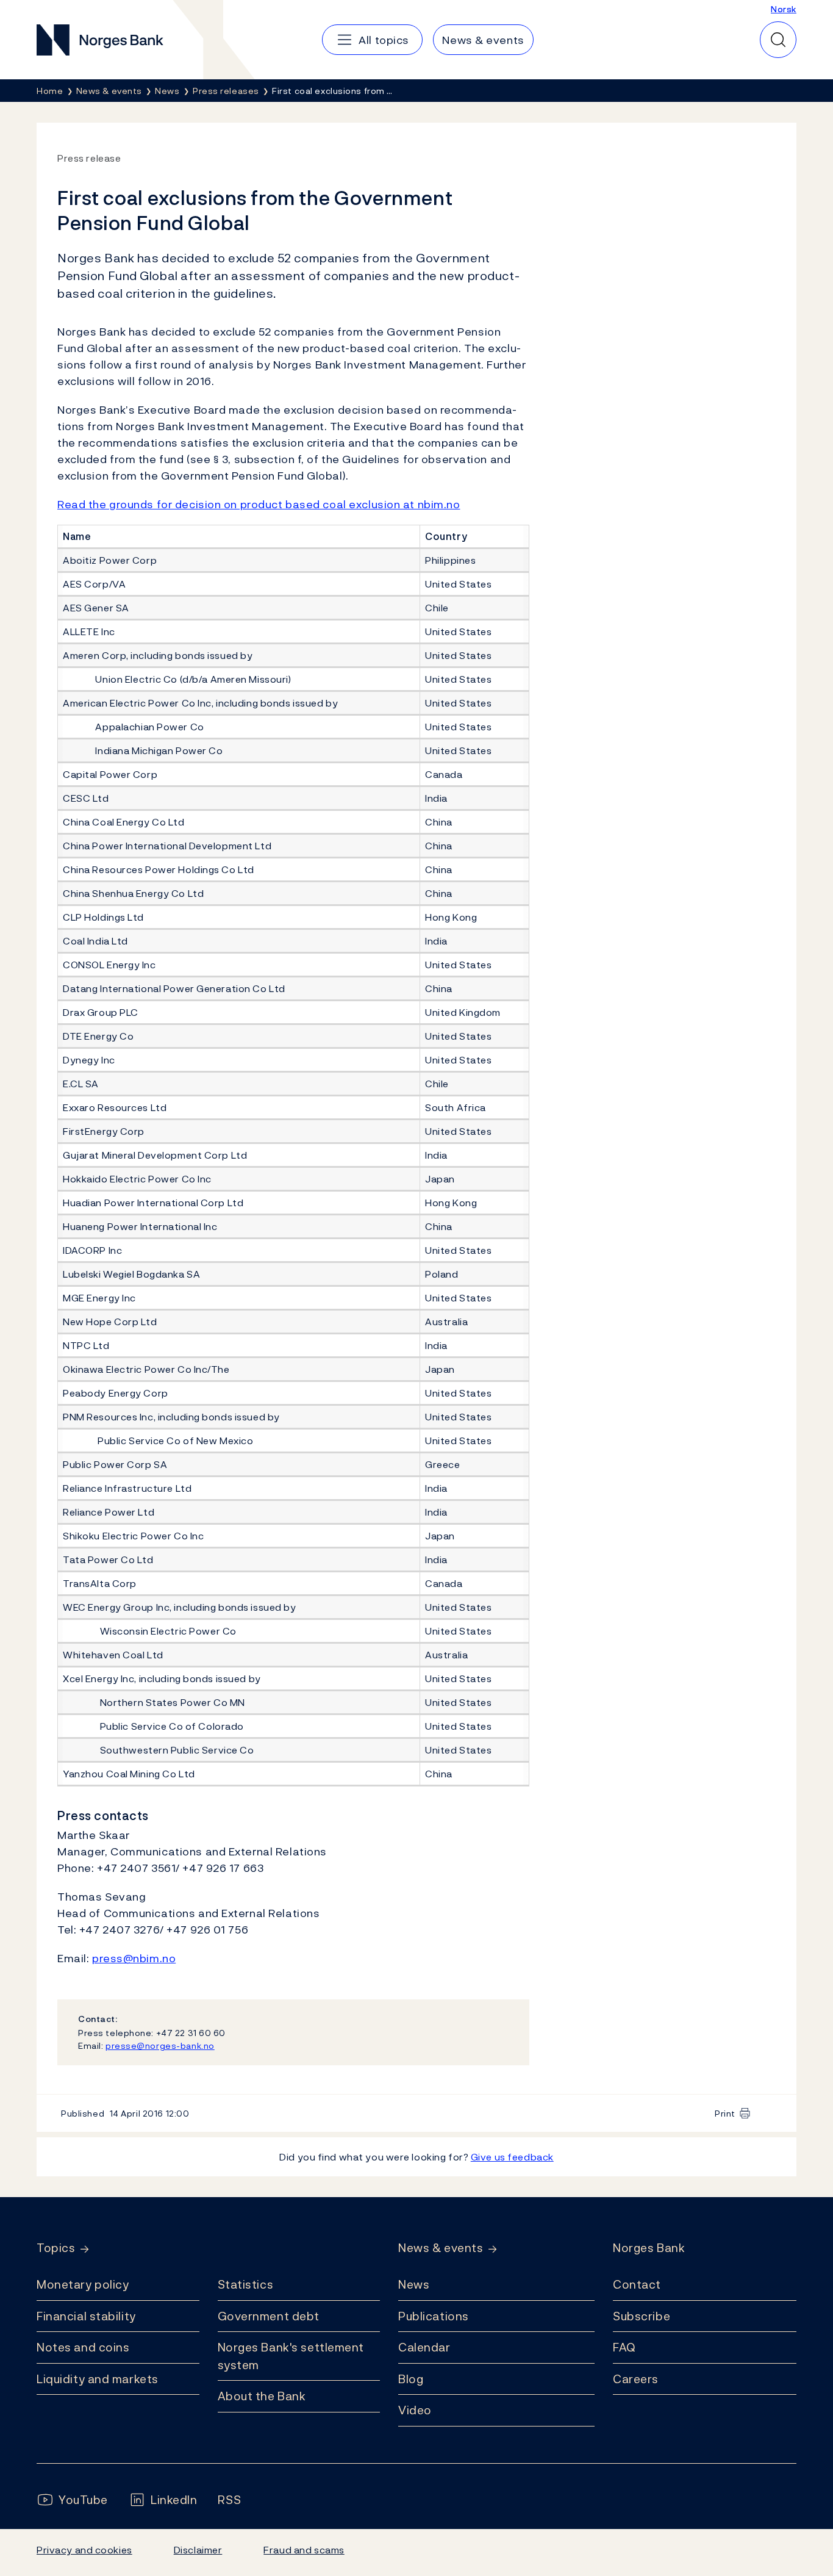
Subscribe (642, 2316)
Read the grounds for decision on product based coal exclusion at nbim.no (259, 504)
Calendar (424, 2347)
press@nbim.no (134, 1958)
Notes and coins (83, 2347)
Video (415, 2410)
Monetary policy (83, 2284)
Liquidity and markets (98, 2379)
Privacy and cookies (84, 2550)
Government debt (269, 2316)
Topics (56, 2248)
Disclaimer (198, 2550)
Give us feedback (512, 2157)
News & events (441, 2248)
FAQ (624, 2347)
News (414, 2284)
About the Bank (262, 2396)
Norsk (784, 9)
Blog (411, 2379)
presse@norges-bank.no (160, 2045)
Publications (434, 2316)
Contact (637, 2284)
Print (725, 2113)
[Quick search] (778, 40)
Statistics (246, 2284)
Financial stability (86, 2316)
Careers (636, 2379)
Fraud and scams (304, 2550)
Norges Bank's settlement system (291, 2356)
